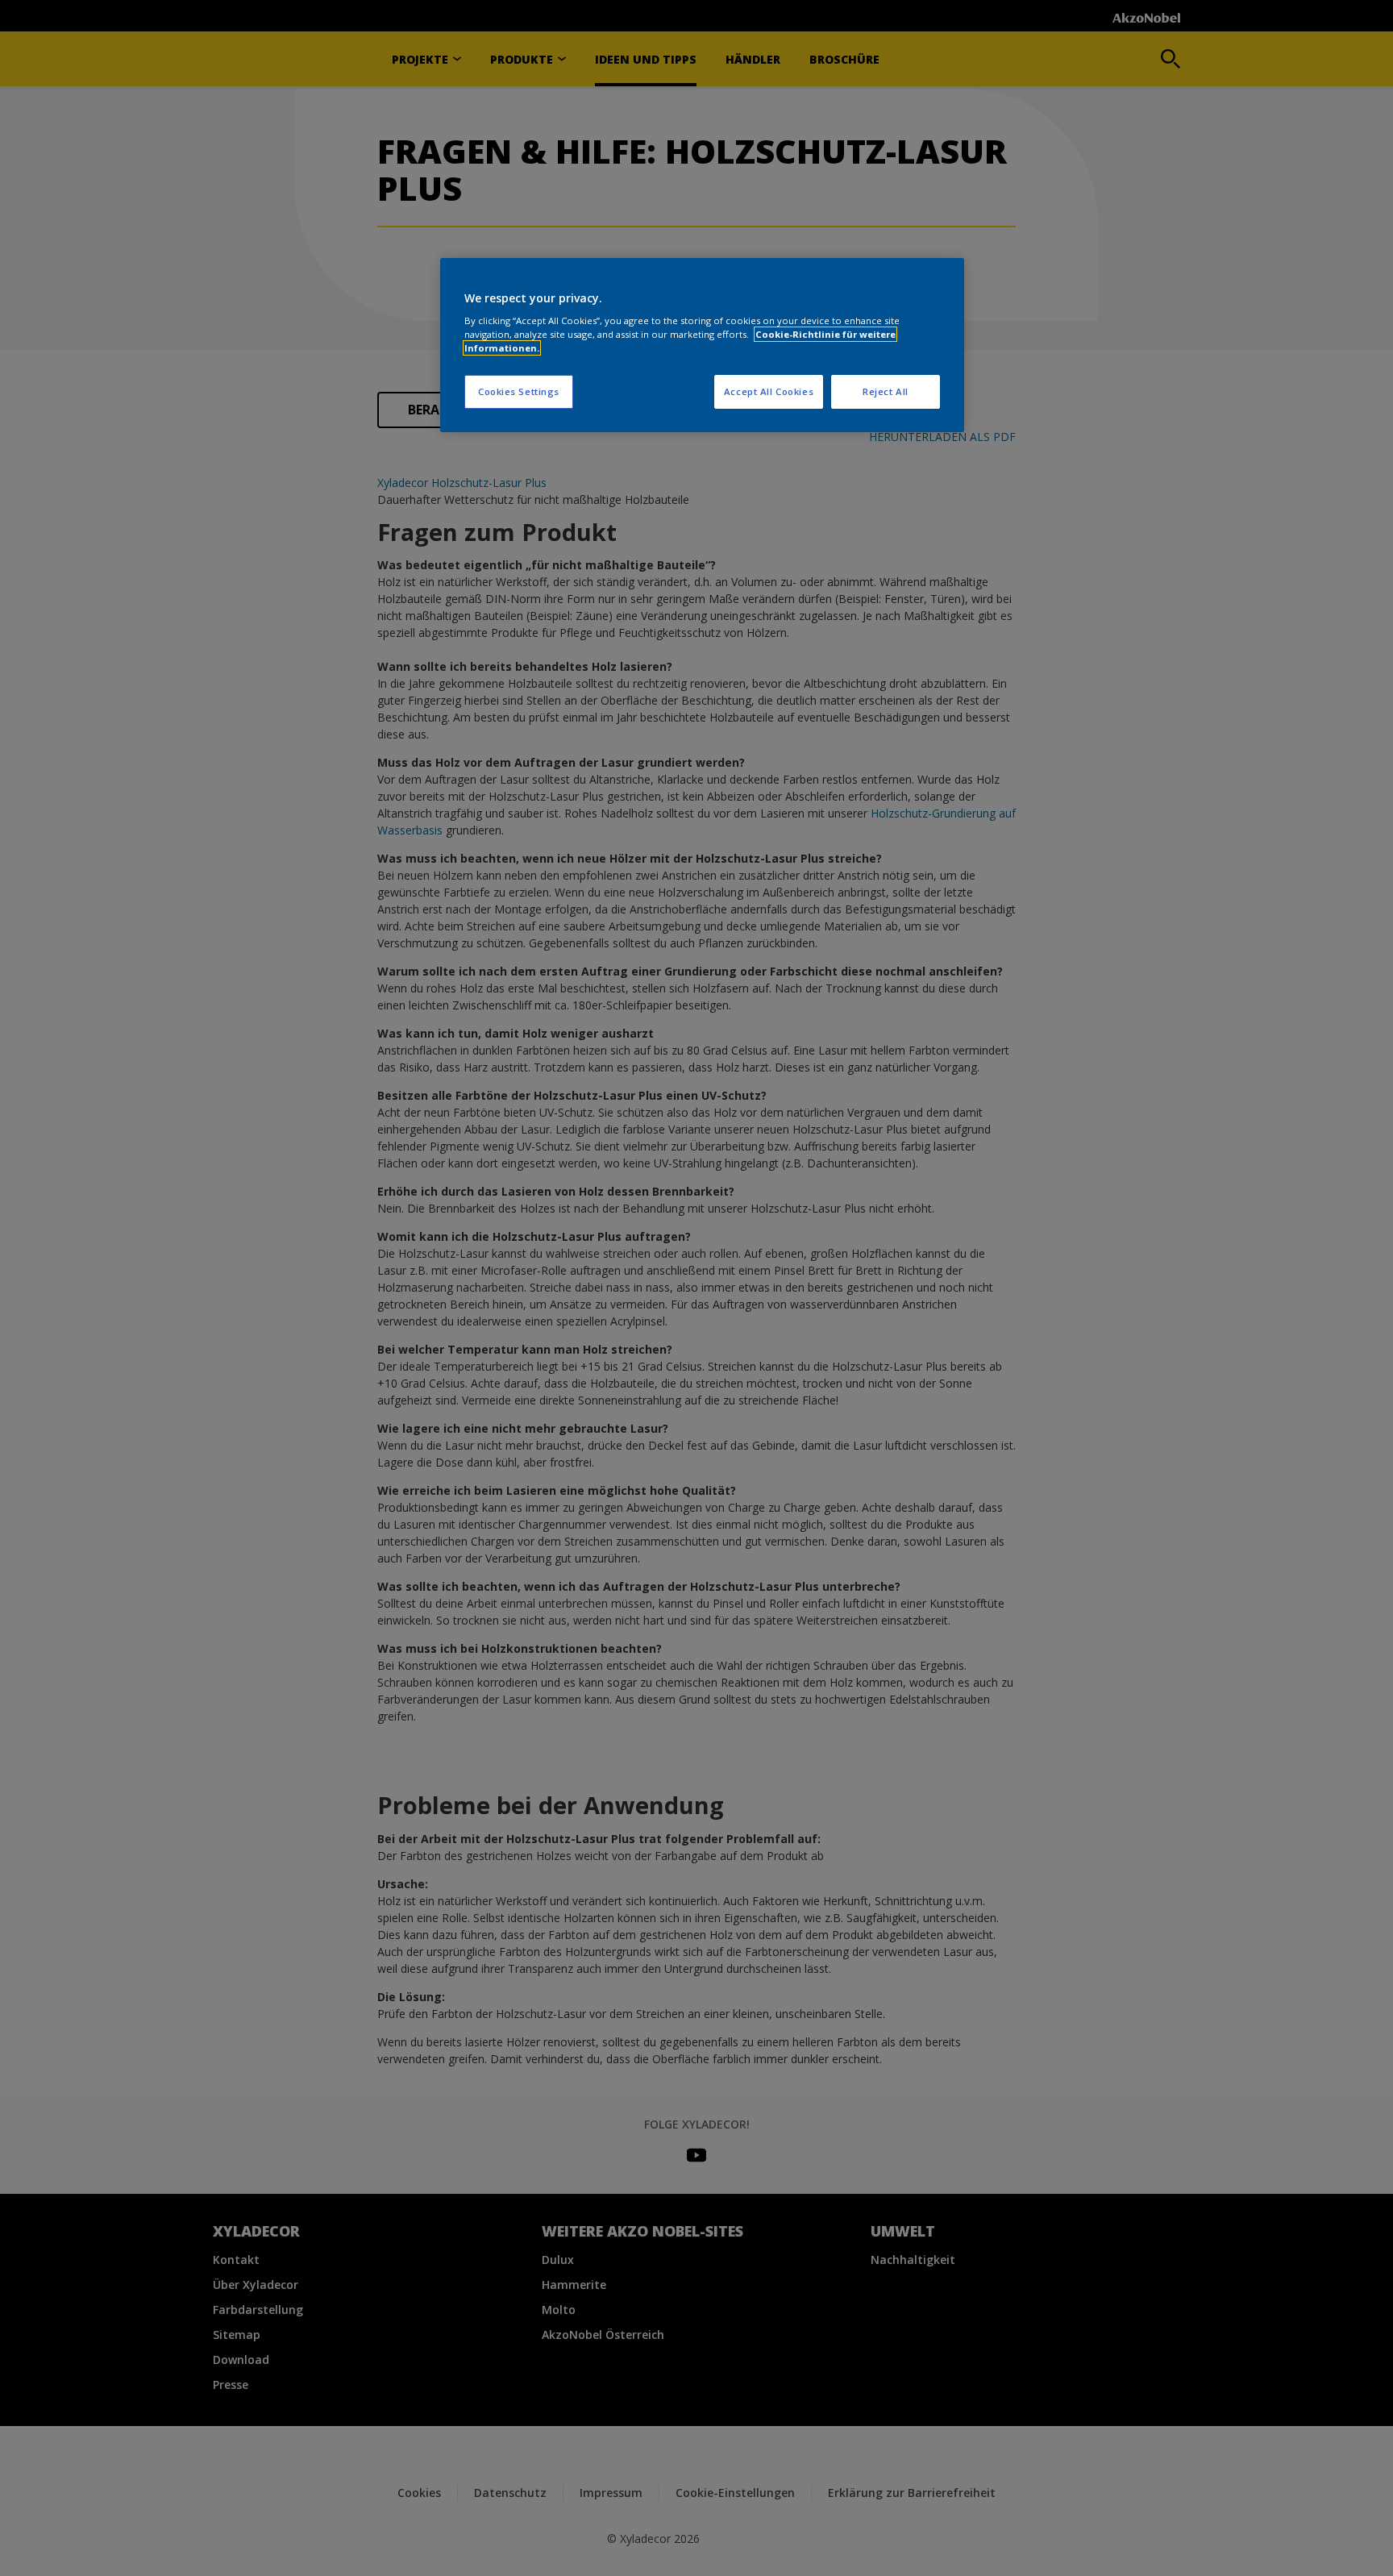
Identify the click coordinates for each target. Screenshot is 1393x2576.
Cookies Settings (519, 391)
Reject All (886, 391)
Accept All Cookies (769, 391)
